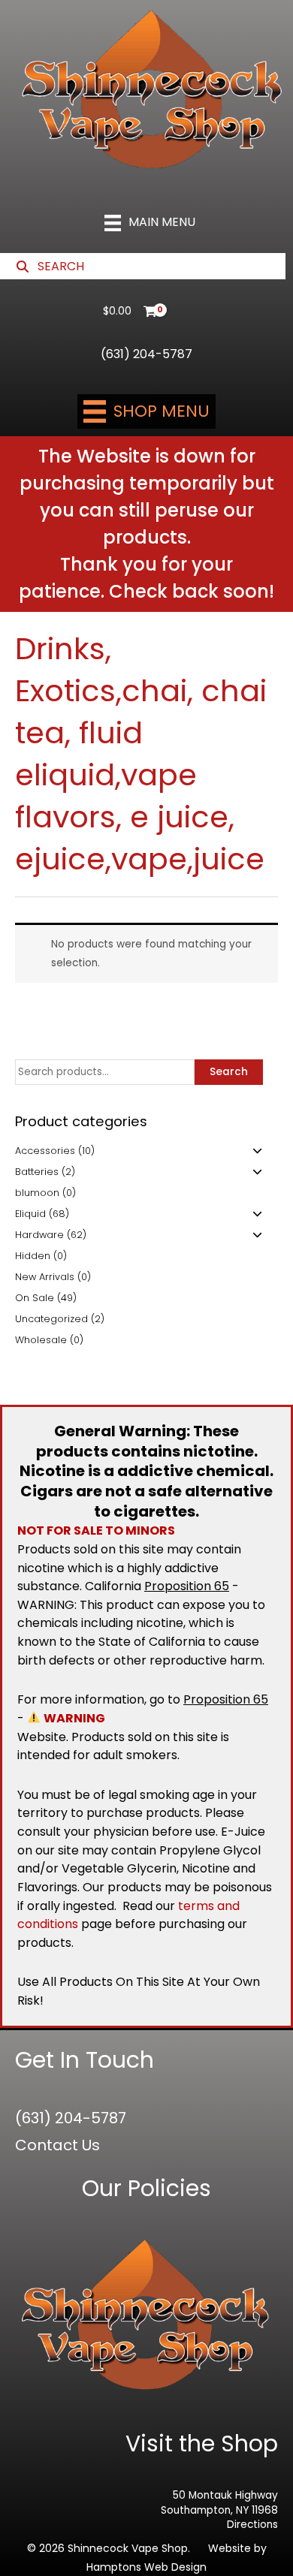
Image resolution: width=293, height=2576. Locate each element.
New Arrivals (45, 1277)
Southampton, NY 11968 (219, 2510)
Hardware (39, 1235)
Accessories (45, 1151)
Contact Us (57, 2145)
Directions (252, 2525)
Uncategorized (51, 1319)
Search (229, 1072)
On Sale (35, 1298)
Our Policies (146, 2188)
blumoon (37, 1193)
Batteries (37, 1172)
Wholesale (41, 1340)
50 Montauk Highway (225, 2495)
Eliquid (30, 1214)
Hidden (33, 1256)
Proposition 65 (187, 1586)
